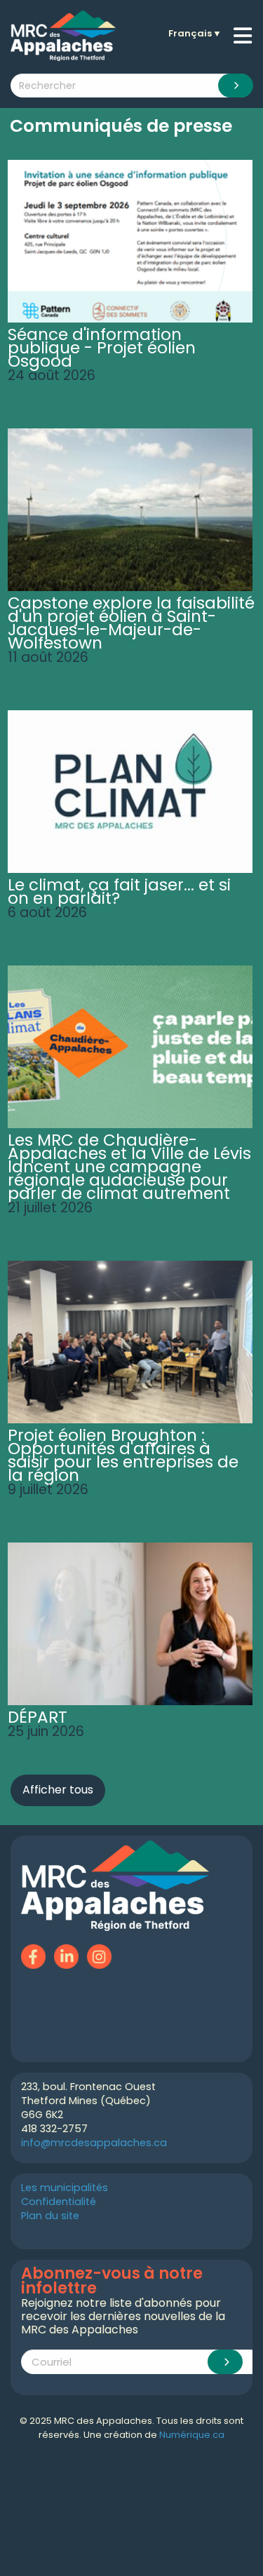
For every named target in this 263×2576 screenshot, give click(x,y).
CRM (52, 2479)
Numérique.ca (192, 2435)
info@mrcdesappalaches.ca (94, 2143)
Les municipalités (65, 2188)
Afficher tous (58, 1790)
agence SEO (87, 2466)
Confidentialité (59, 2202)
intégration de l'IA (144, 2466)
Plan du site (50, 2216)
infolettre (80, 2479)
